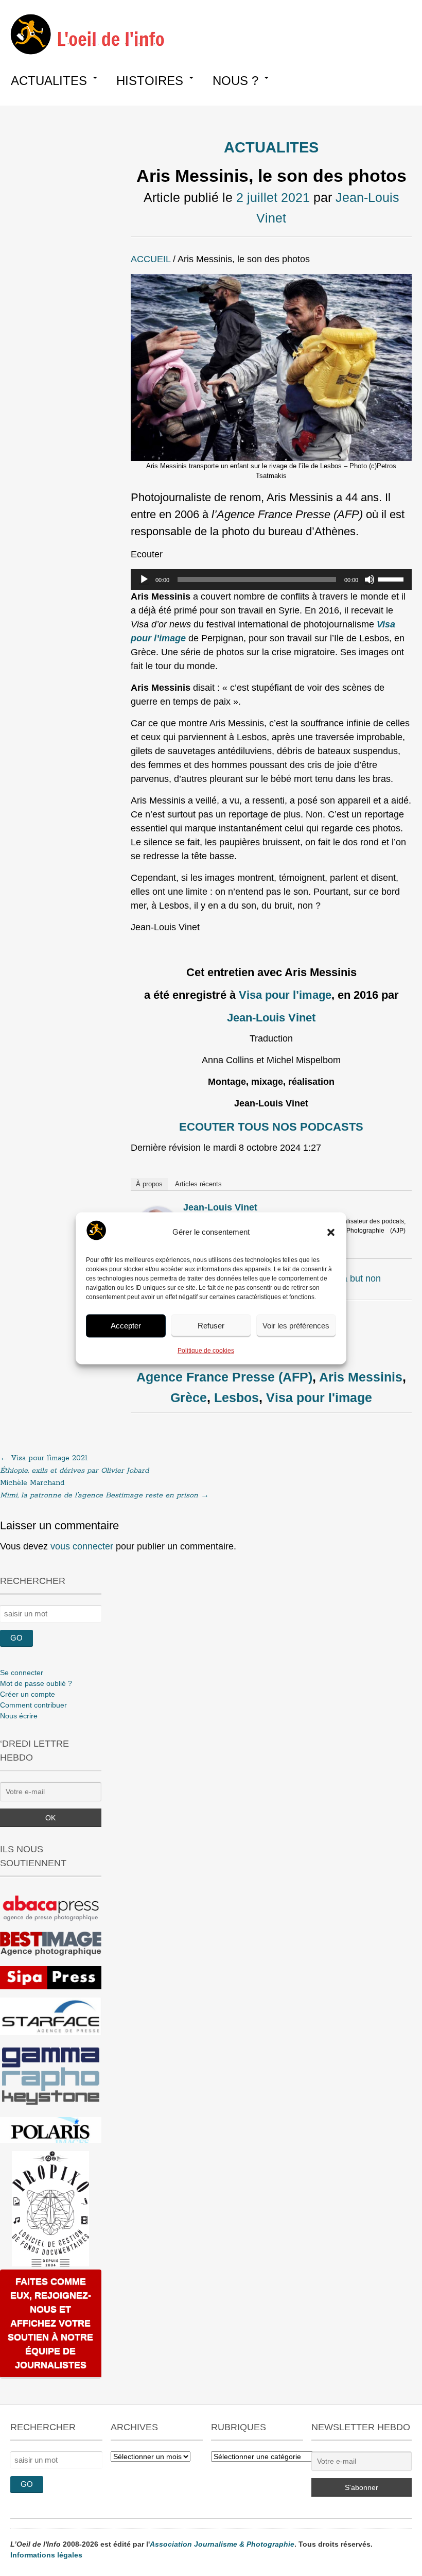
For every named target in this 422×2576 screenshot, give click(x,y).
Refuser (211, 1326)
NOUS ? (235, 81)
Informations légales (46, 2555)
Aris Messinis (361, 1377)
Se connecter (22, 1673)
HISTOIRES (150, 81)
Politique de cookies (206, 1350)
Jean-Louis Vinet (220, 1207)
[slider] (392, 578)
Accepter (126, 1326)
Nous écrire (19, 1716)
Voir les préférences (296, 1326)
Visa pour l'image (319, 1397)
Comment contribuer (33, 1705)
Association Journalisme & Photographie (222, 2544)
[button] (331, 1232)
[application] (271, 579)
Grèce (189, 1397)
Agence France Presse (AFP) (224, 1377)
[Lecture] (144, 579)
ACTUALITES (49, 81)
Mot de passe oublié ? (36, 1683)
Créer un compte (28, 1694)
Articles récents (198, 1184)
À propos (149, 1184)
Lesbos (236, 1397)
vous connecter (82, 1546)
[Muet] (370, 579)
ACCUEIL (151, 259)
